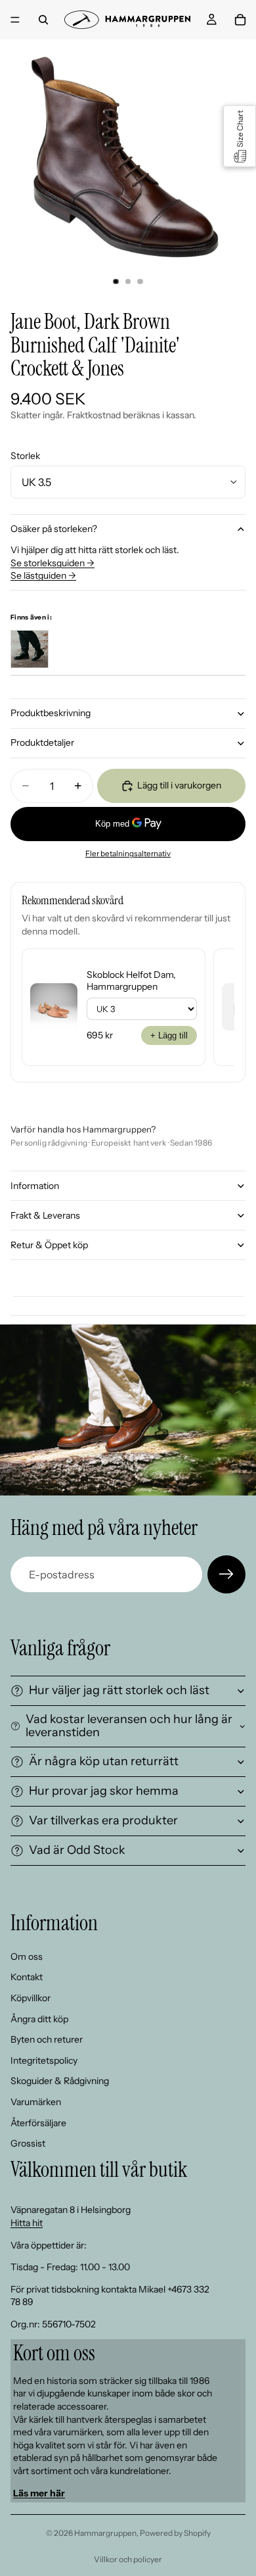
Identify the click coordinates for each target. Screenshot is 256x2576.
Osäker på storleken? (54, 529)
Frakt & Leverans (45, 1215)
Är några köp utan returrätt (104, 1761)
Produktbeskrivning (51, 713)
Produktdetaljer (42, 742)
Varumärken (36, 2101)
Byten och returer (47, 2039)
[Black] (30, 649)
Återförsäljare (38, 2122)
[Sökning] (43, 20)
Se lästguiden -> (43, 575)
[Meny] (15, 20)
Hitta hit (27, 2223)
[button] (240, 136)
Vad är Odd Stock (77, 1850)
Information (35, 1186)
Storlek (25, 456)
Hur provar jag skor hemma (104, 1791)
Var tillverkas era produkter (103, 1820)
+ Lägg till (169, 1035)
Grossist (28, 2143)
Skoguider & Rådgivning (60, 2081)
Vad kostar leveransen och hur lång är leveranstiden (129, 1726)
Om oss (27, 1956)
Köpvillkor (31, 1997)
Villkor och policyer (128, 2559)
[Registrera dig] (226, 1574)
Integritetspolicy (44, 2060)
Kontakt (27, 1977)
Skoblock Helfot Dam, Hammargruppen (131, 981)
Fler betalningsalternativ (128, 854)
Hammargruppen (105, 2533)
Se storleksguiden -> (53, 563)
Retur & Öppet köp (49, 1245)
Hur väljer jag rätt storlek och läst (119, 1690)
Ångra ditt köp (39, 2018)
